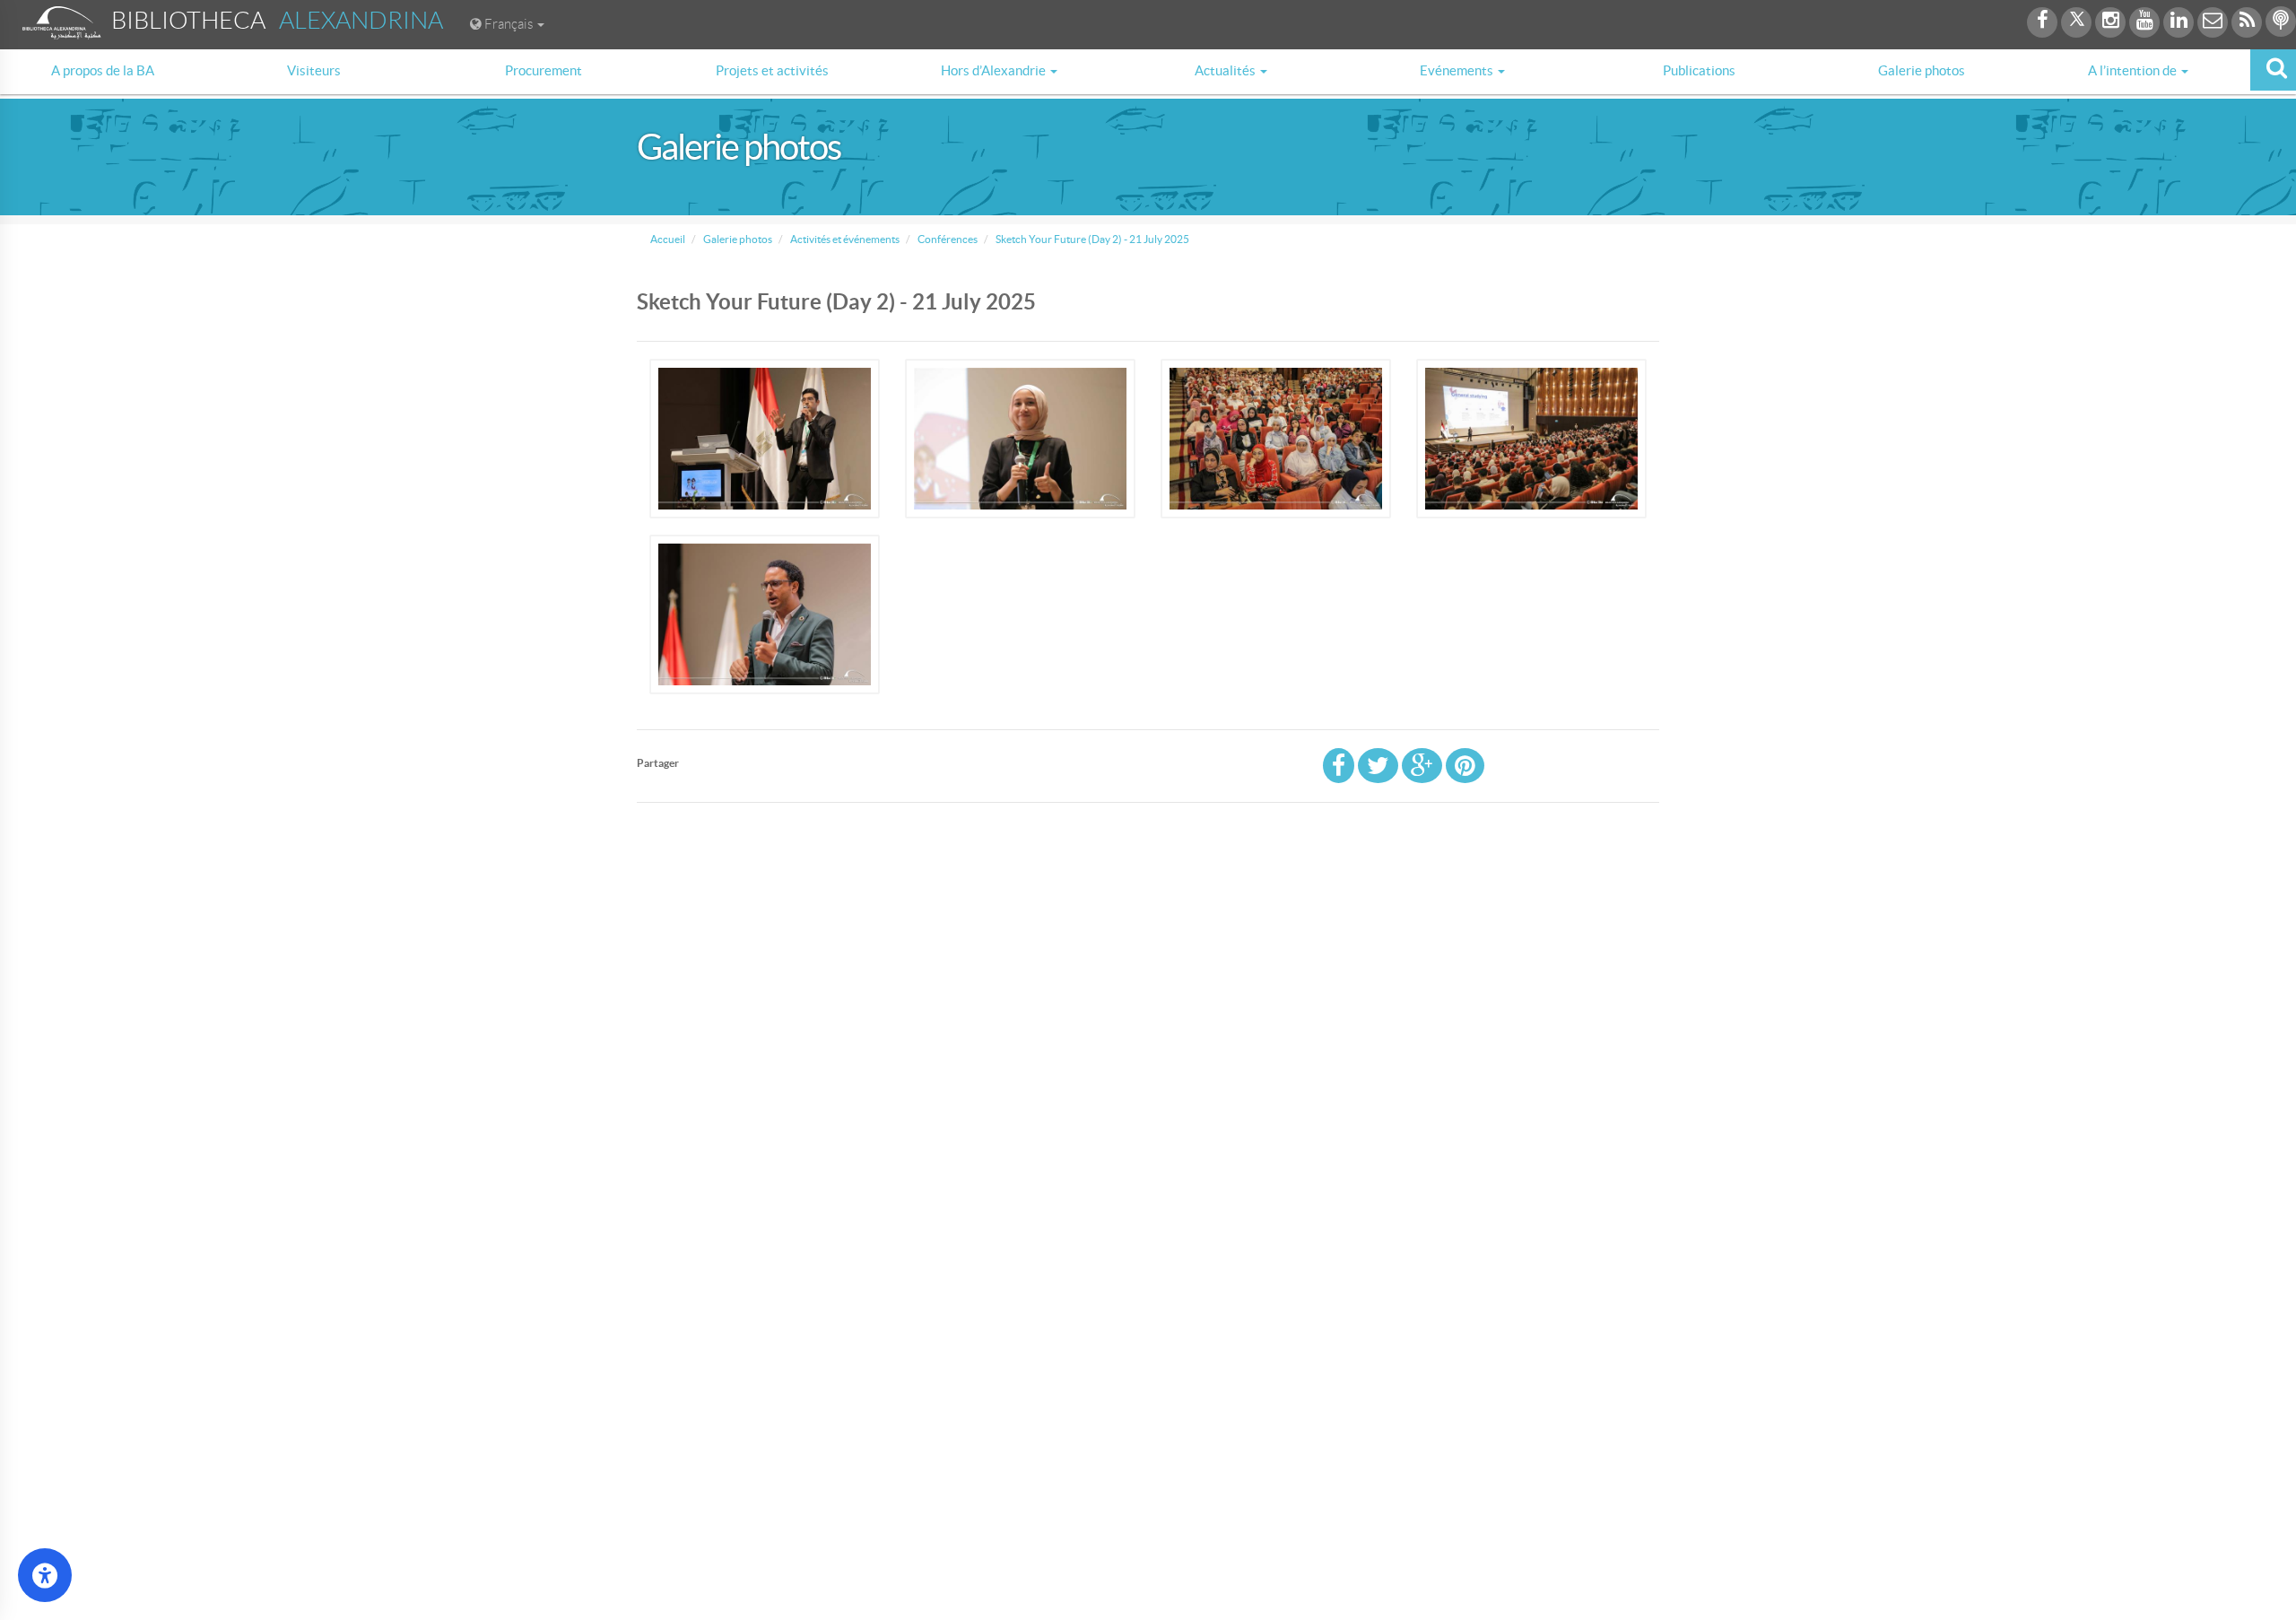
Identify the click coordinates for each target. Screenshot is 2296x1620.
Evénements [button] (1458, 70)
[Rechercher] (2273, 70)
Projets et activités (772, 70)
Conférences (947, 239)
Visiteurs (314, 70)
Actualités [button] (1226, 70)
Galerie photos (1922, 70)
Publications (1699, 70)
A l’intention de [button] (2134, 70)
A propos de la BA (103, 70)
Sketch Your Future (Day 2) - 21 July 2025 (1091, 239)
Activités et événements (844, 239)
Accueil (668, 239)
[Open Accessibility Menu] (45, 1575)
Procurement (544, 70)
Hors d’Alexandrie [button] (995, 70)
